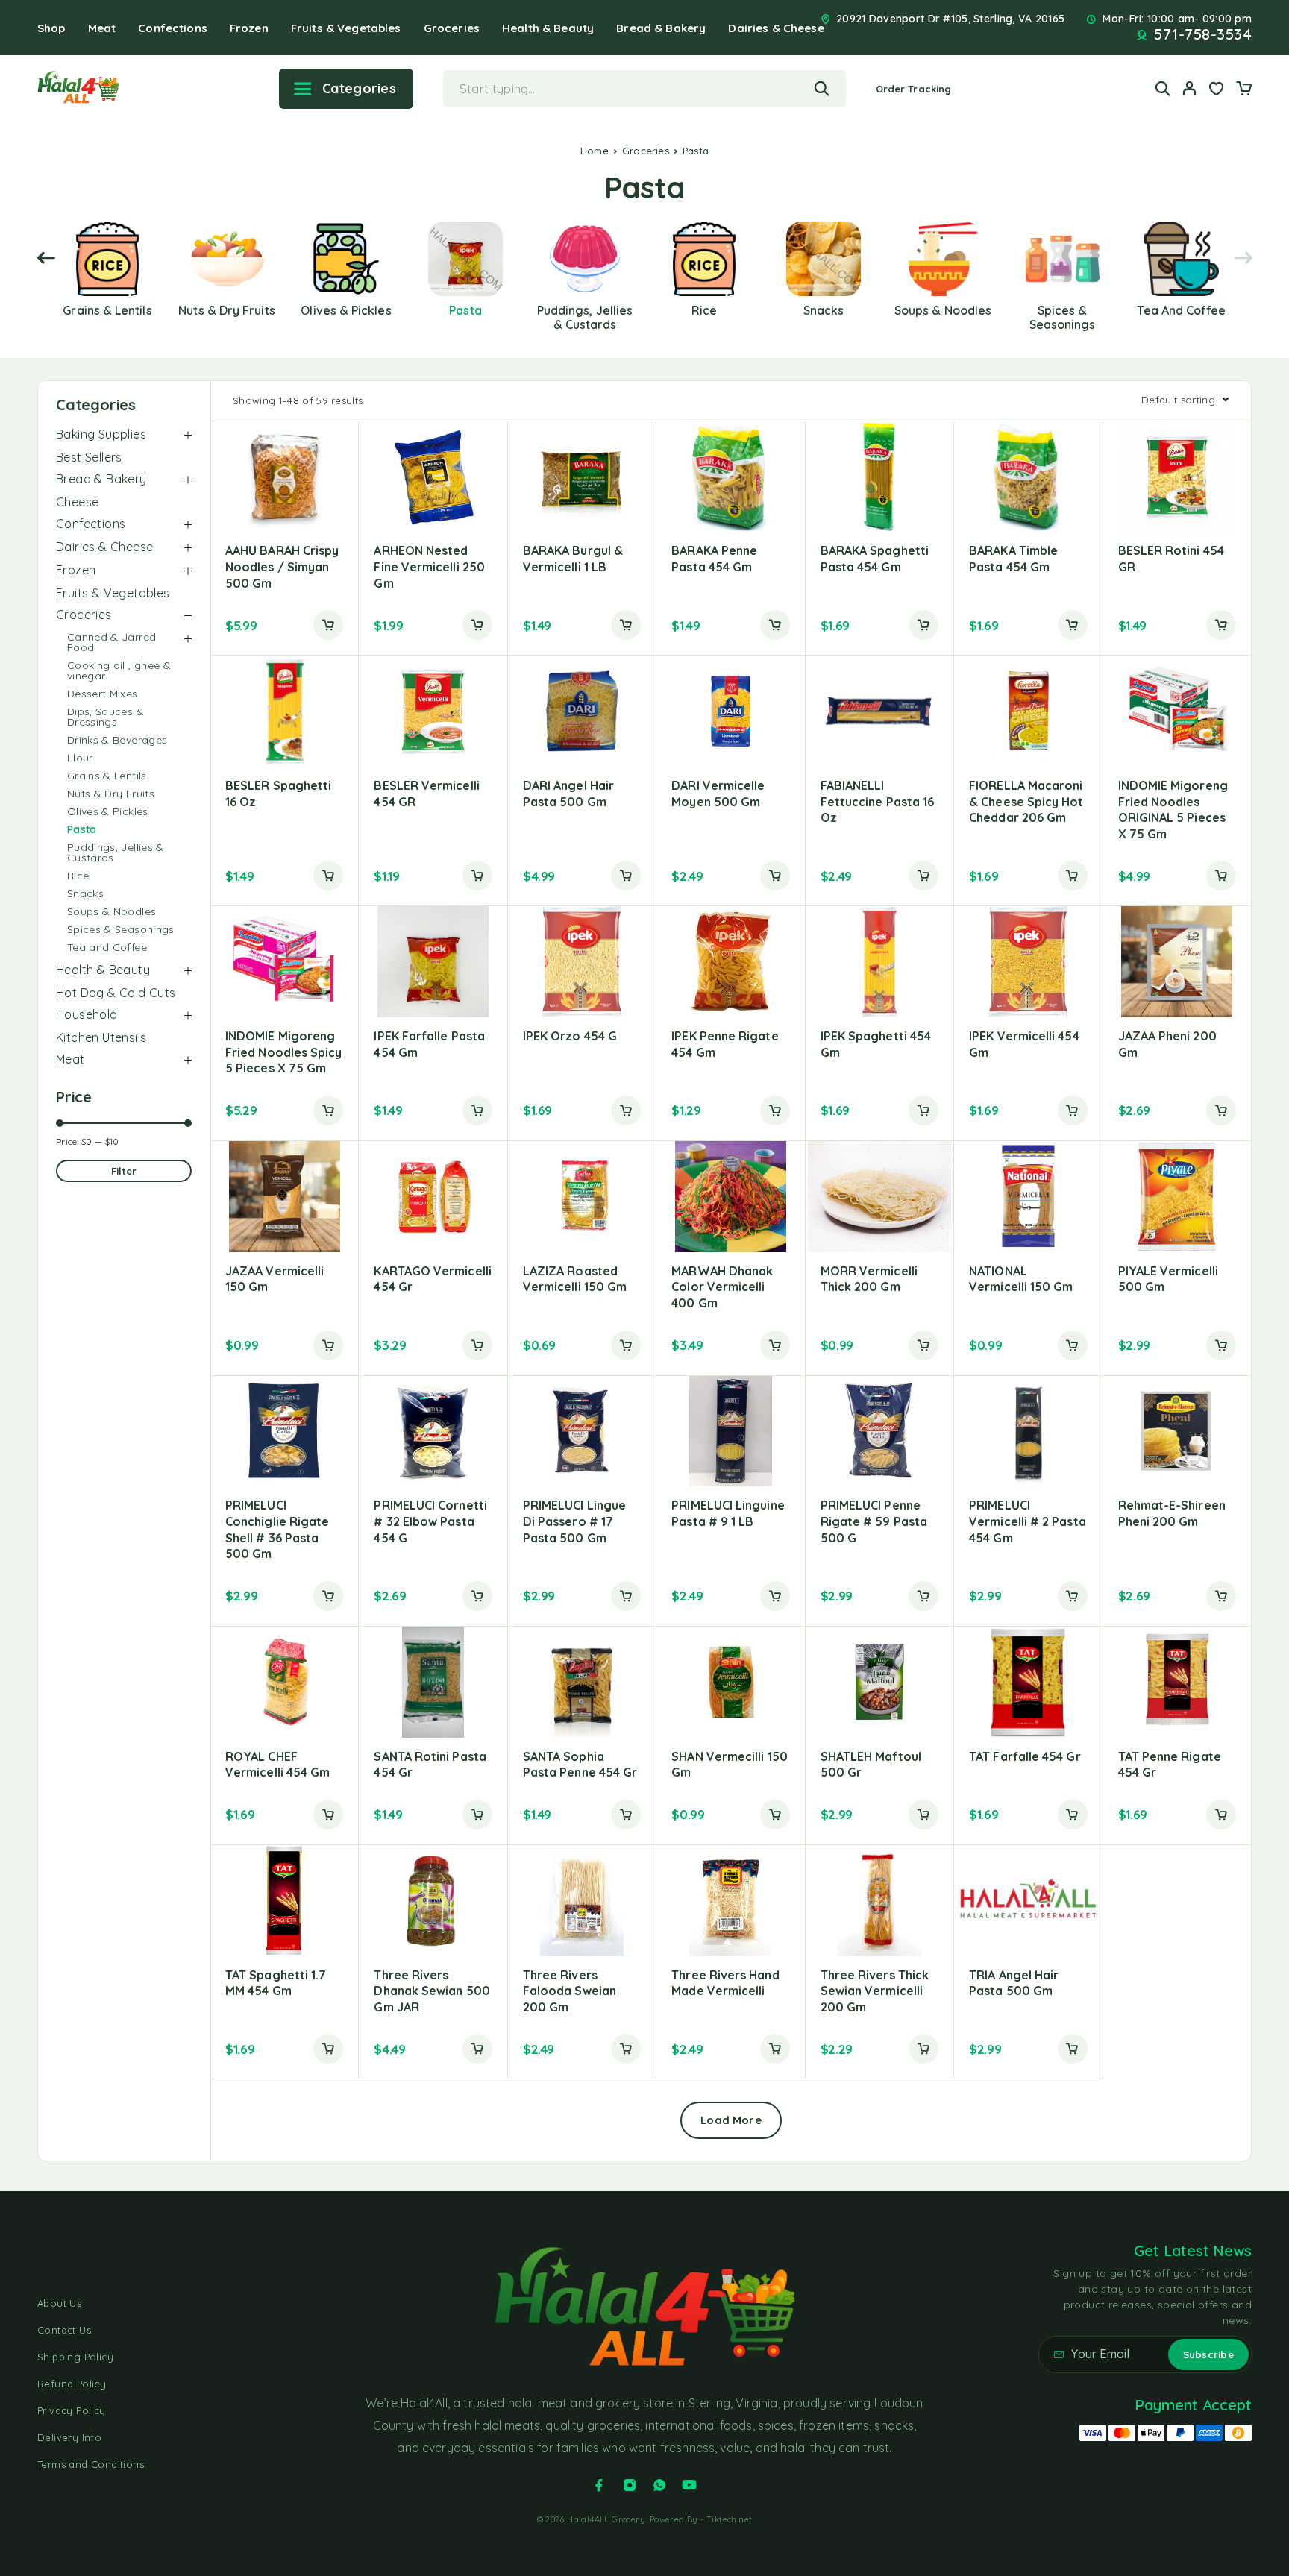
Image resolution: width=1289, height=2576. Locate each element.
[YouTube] (689, 2485)
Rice (78, 876)
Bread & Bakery (661, 28)
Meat (102, 28)
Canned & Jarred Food (112, 642)
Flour (80, 758)
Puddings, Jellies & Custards (116, 852)
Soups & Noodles (112, 911)
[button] (328, 625)
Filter (124, 1171)
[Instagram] (630, 2485)
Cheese (77, 502)
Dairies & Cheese (776, 28)
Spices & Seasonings (121, 929)
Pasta (82, 829)
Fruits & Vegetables (346, 28)
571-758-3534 (1203, 34)
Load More (731, 2120)
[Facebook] (599, 2485)
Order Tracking (913, 89)
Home (595, 151)
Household (87, 1014)
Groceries (452, 28)
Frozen (249, 28)
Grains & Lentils (107, 776)
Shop (51, 28)
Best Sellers (89, 457)
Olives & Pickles (108, 811)
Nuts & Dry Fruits (111, 794)
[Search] (1163, 88)
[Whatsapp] (659, 2485)
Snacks (85, 893)
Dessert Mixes (103, 694)
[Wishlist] (1217, 90)
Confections (173, 28)
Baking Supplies (101, 434)
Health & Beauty (548, 28)
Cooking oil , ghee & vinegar (119, 670)
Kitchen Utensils (101, 1037)
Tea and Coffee (107, 947)
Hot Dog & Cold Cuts (116, 993)
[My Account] (1190, 88)
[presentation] (46, 258)
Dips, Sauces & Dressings (106, 717)
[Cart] (1243, 90)
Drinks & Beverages (117, 740)
